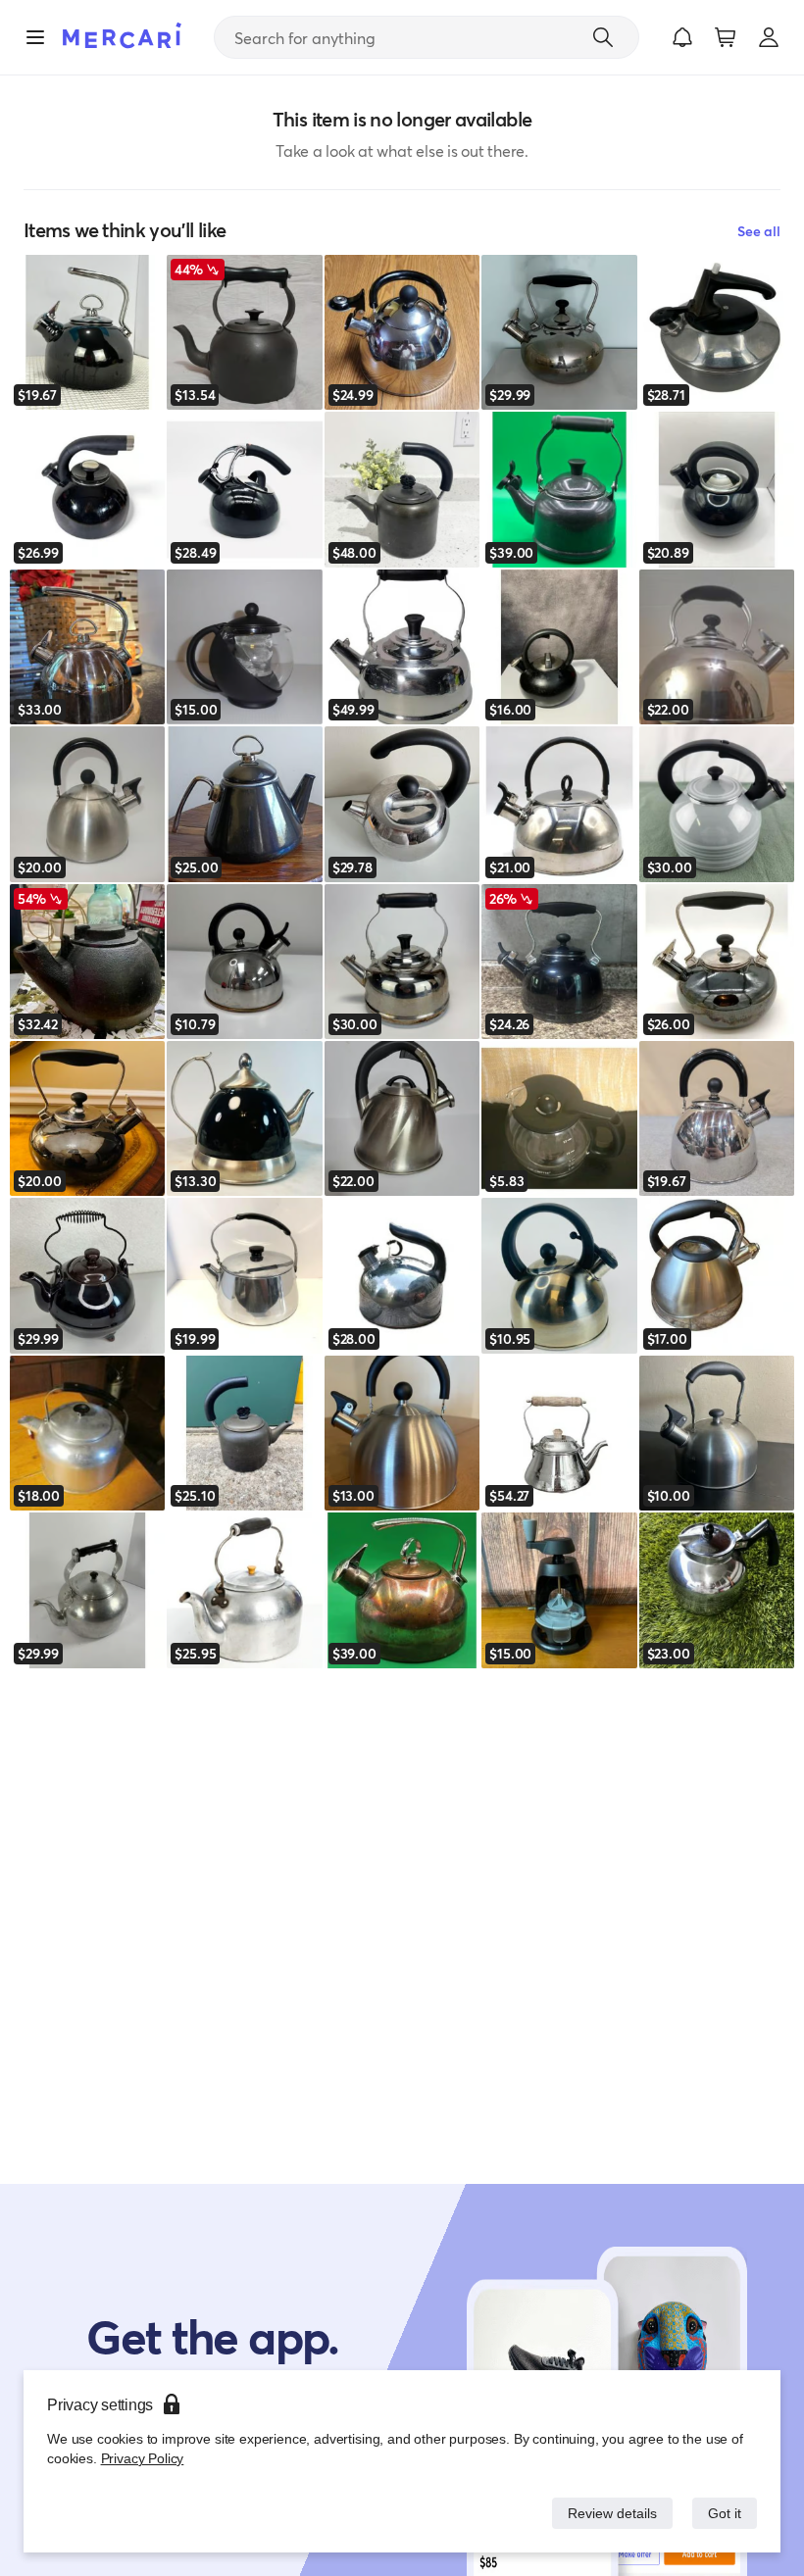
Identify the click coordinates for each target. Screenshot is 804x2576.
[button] (682, 37)
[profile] (769, 37)
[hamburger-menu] (35, 37)
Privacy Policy (141, 2458)
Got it (723, 2513)
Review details (607, 2513)
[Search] (603, 37)
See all (759, 231)
